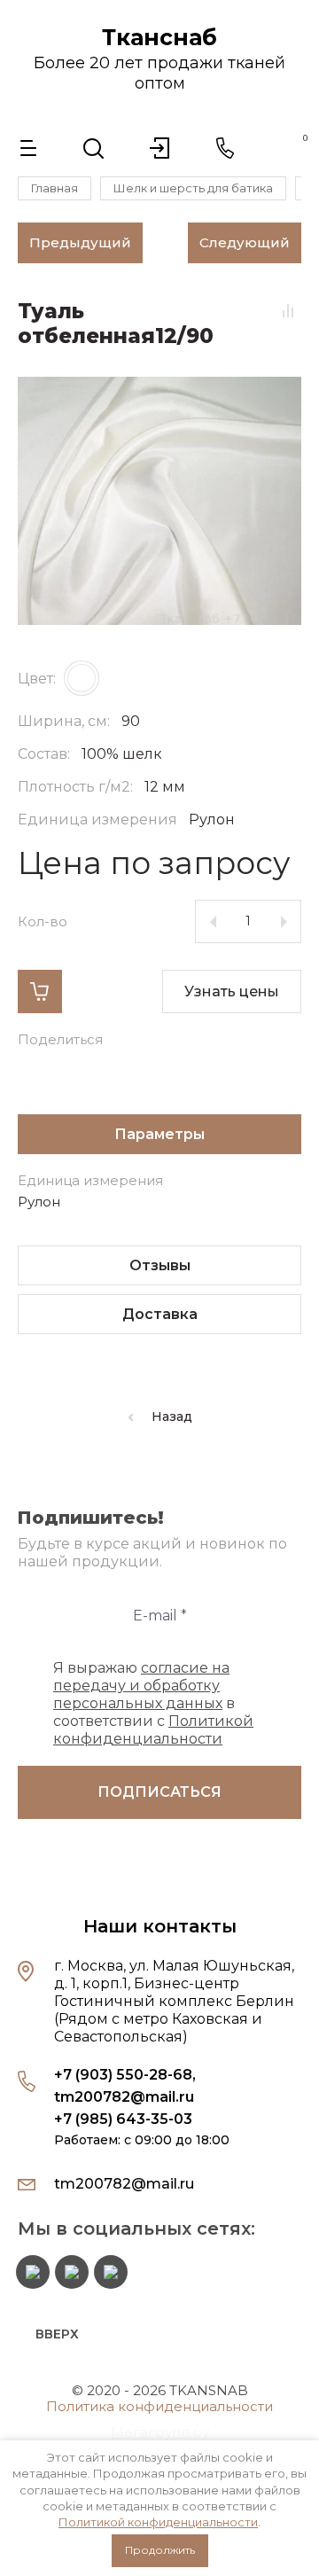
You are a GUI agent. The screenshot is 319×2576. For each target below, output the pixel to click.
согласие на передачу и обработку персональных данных (141, 1686)
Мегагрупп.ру (160, 2432)
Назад (172, 1417)
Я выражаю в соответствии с (153, 1703)
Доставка (160, 1314)
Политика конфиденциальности (159, 2406)
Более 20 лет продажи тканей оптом (159, 73)
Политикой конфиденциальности (158, 2522)
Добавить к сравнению (288, 310)
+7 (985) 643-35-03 (123, 2119)
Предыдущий (80, 242)
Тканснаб (159, 37)
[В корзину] (40, 991)
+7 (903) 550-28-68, (125, 2075)
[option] (159, 501)
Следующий (245, 242)
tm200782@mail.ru (124, 2097)
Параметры (159, 1134)
